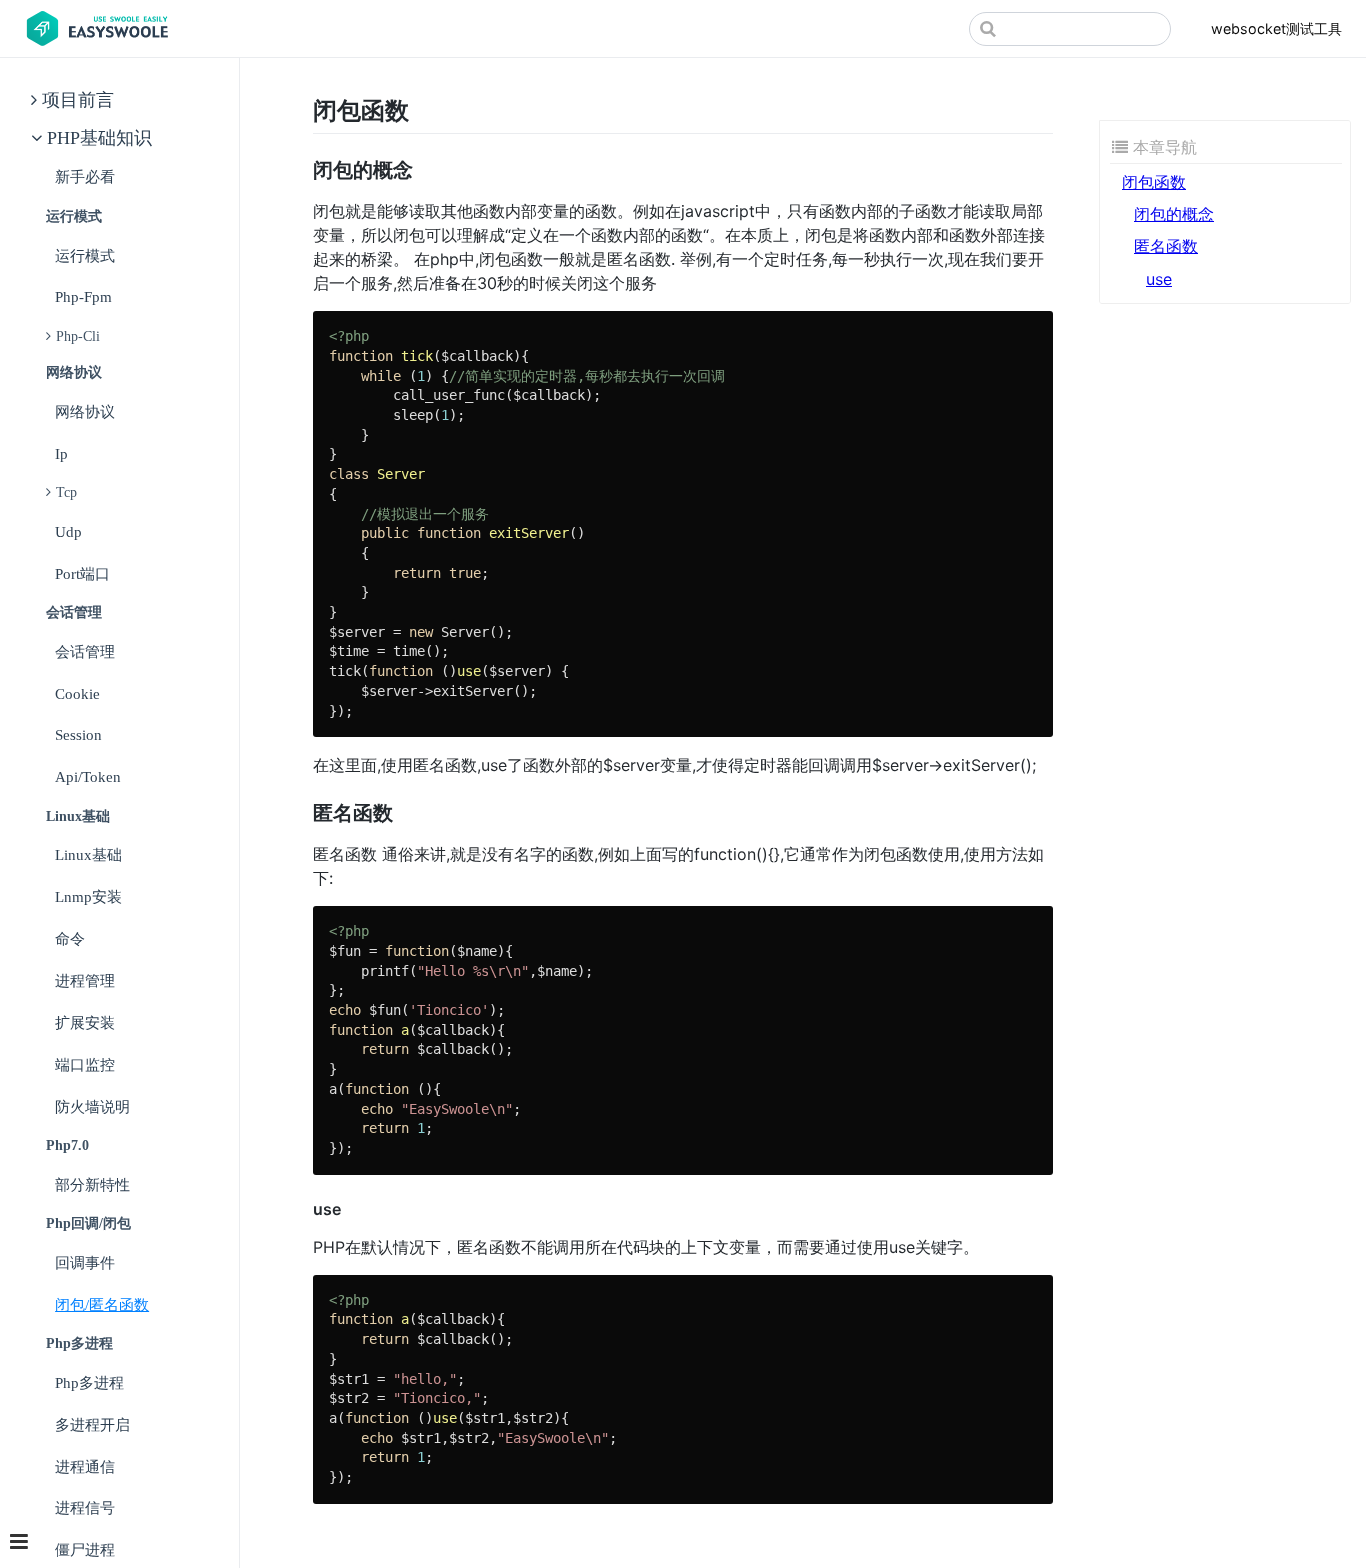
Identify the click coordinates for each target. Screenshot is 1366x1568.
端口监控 (85, 1064)
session (78, 734)
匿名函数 (1166, 246)
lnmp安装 (88, 896)
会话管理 (85, 651)
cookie (77, 693)
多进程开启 (92, 1424)
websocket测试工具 (1276, 28)
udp (68, 531)
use (1159, 279)
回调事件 (85, 1262)
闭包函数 (1154, 182)
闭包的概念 (1174, 214)
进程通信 (85, 1466)
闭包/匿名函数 (102, 1304)
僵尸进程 (85, 1549)
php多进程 (89, 1382)
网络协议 (85, 411)
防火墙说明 (92, 1106)
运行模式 (85, 255)
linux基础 (88, 854)
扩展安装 (85, 1022)
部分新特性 (92, 1184)
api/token (88, 776)
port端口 (82, 573)
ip (61, 453)
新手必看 (85, 176)
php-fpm (83, 296)
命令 (70, 938)
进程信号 (85, 1507)
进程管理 (85, 980)
